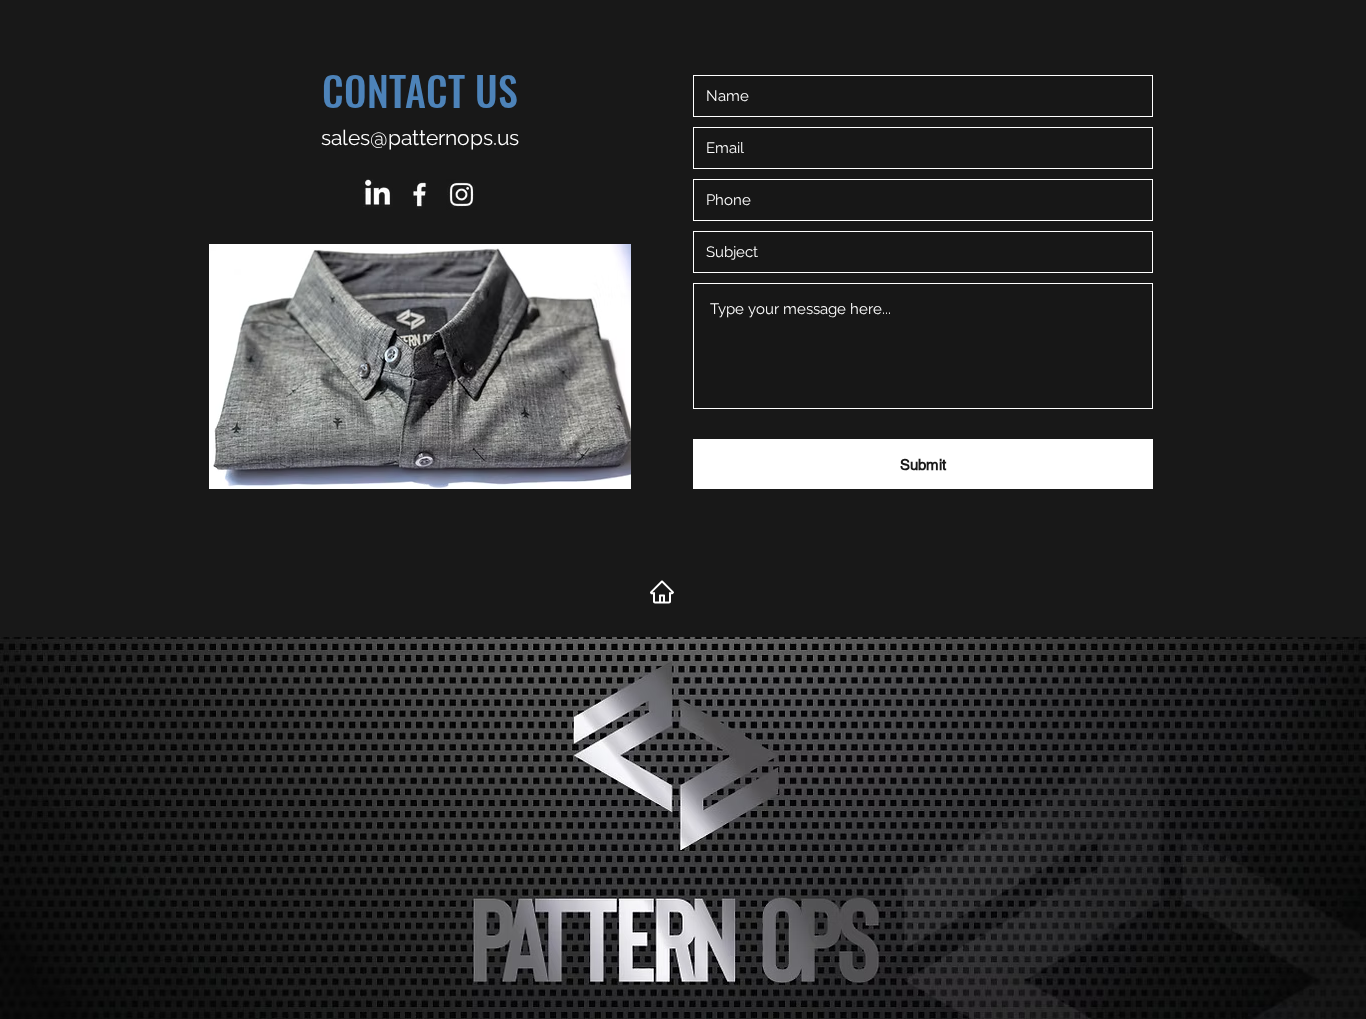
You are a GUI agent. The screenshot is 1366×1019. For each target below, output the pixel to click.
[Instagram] (461, 194)
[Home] (662, 592)
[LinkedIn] (377, 194)
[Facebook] (419, 194)
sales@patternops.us (420, 137)
